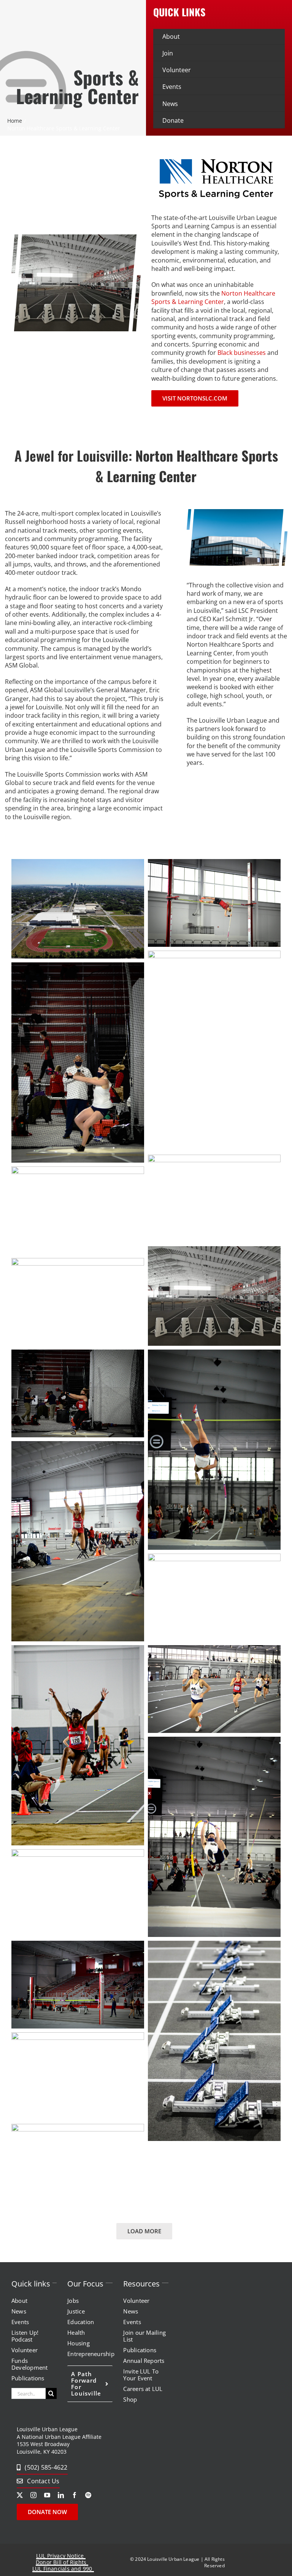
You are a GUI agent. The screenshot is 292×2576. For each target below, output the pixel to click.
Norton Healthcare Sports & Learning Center (213, 297)
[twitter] (20, 2495)
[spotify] (88, 2495)
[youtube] (47, 2495)
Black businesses (242, 353)
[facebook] (75, 2495)
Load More (144, 2231)
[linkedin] (61, 2495)
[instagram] (33, 2495)
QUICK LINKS (179, 12)
